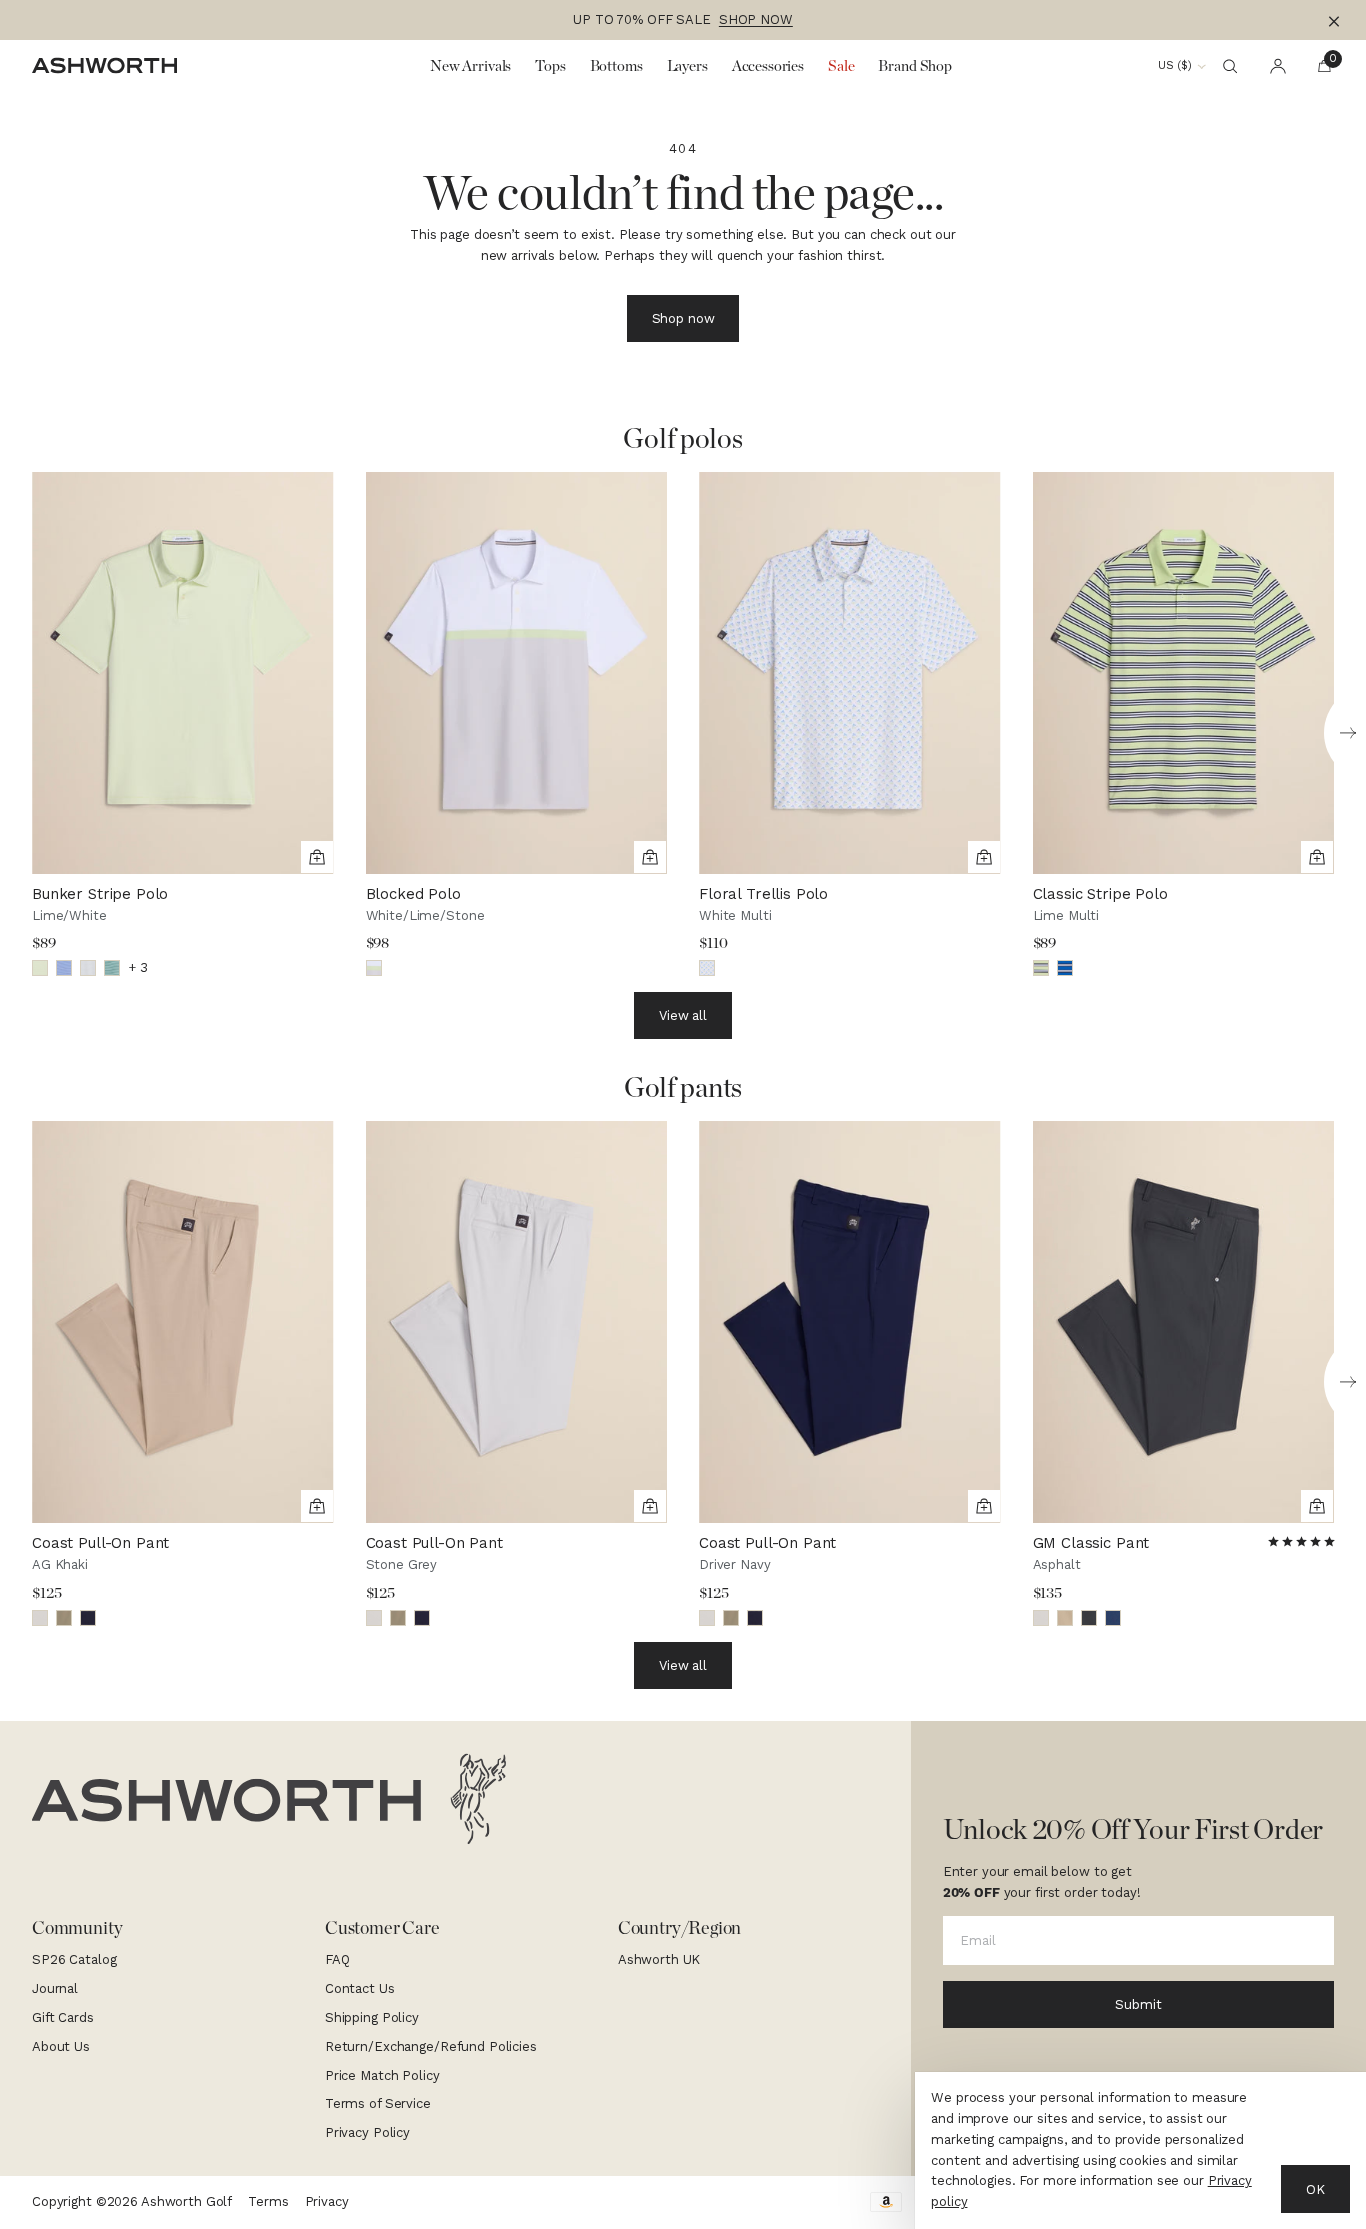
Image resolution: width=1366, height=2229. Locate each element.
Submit (1138, 2004)
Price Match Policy (382, 2075)
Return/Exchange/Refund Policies (431, 2046)
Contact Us (360, 1988)
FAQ (337, 1959)
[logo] (269, 1799)
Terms (268, 2201)
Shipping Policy (372, 2017)
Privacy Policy (367, 2132)
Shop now (683, 318)
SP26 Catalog (74, 1959)
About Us (61, 2046)
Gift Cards (63, 2017)
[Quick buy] (317, 857)
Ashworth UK (659, 1959)
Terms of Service (378, 2103)
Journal (55, 1988)
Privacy (327, 2201)
